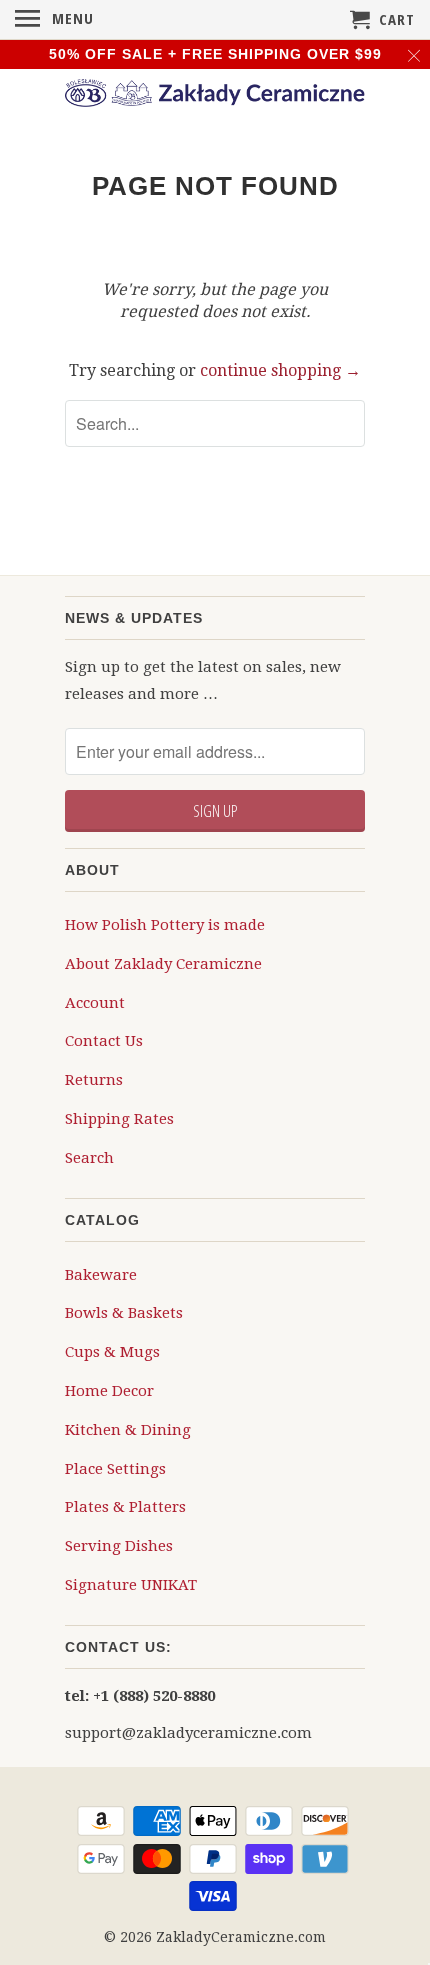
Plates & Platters (125, 1507)
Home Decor (109, 1391)
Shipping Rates (119, 1119)
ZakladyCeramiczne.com (241, 1937)
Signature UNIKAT (131, 1585)
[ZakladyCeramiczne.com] (215, 96)
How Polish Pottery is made (165, 925)
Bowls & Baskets (124, 1313)
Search (89, 1158)
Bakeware (101, 1275)
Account (95, 1003)
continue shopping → (280, 370)
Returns (94, 1080)
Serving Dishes (119, 1546)
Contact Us (104, 1041)
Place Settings (115, 1469)
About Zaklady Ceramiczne (163, 964)
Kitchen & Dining (128, 1430)
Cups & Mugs (112, 1352)
